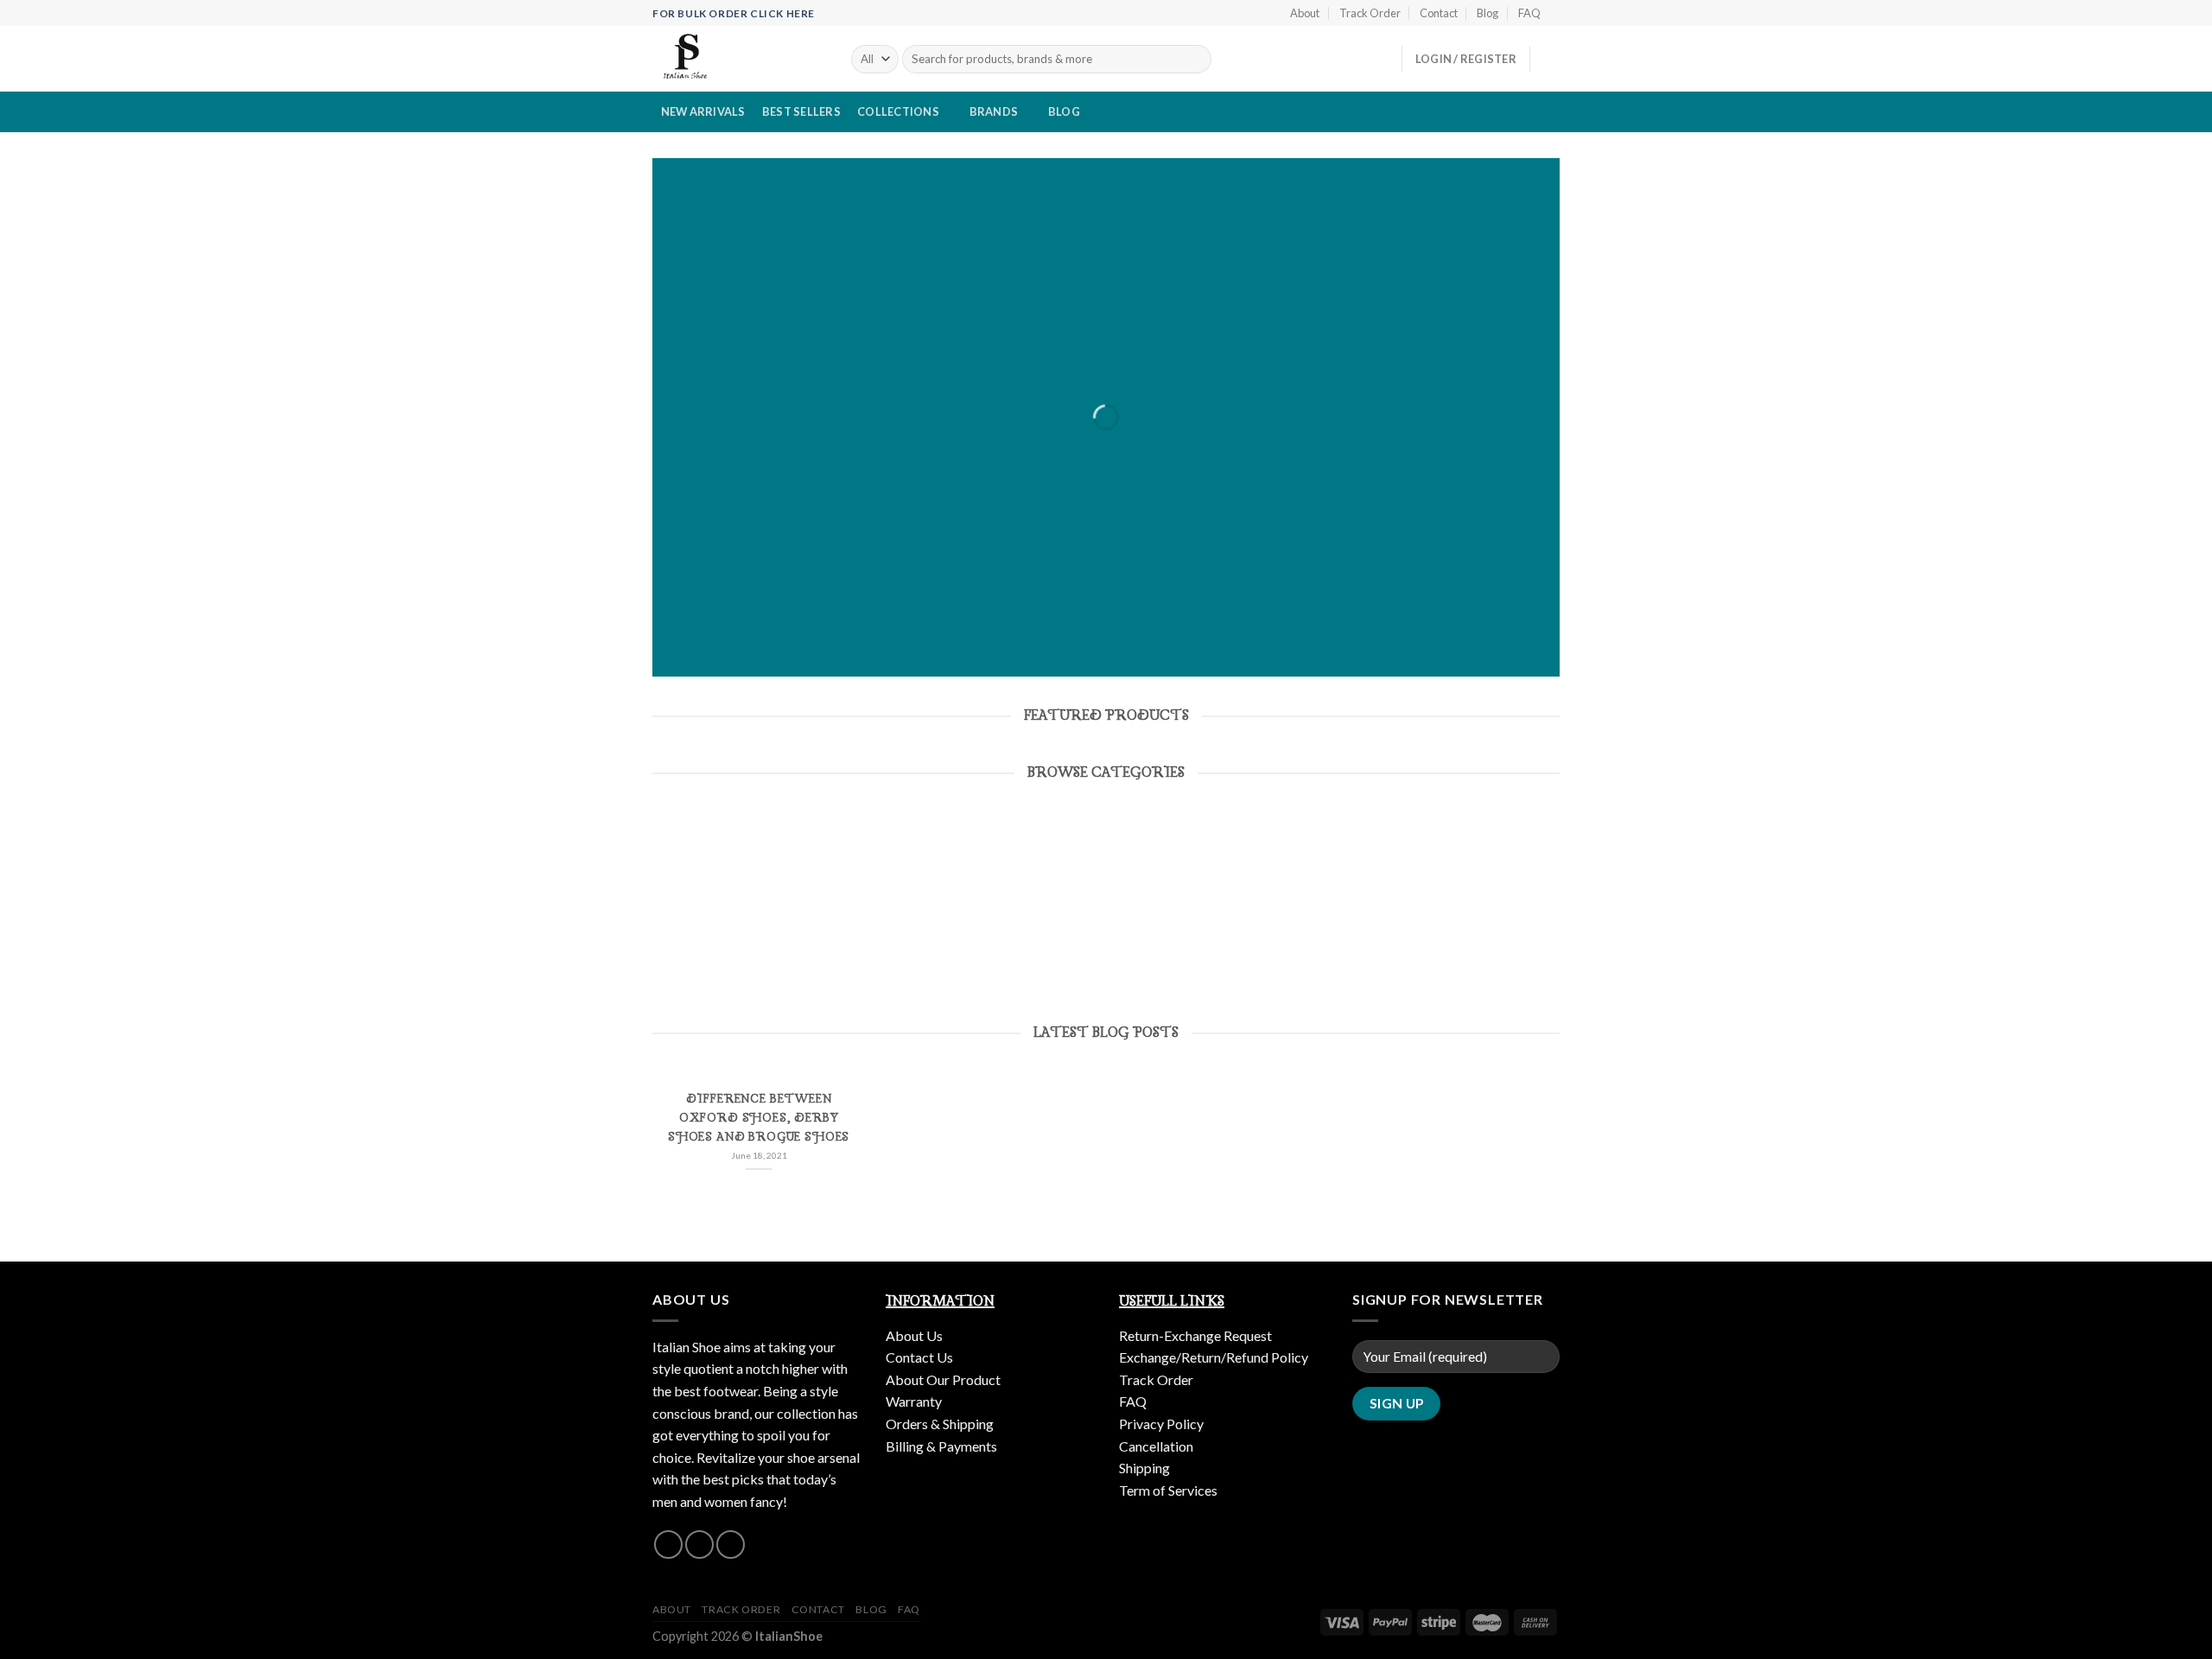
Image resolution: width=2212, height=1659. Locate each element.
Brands (994, 111)
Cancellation (1156, 1446)
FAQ (1529, 13)
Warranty (914, 1401)
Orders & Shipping (940, 1424)
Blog (1487, 13)
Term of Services (1168, 1490)
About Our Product (943, 1379)
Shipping (1144, 1468)
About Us (914, 1335)
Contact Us (919, 1357)
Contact (1439, 13)
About (1305, 13)
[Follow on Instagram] (668, 1545)
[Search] (1195, 60)
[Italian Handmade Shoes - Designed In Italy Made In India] (739, 59)
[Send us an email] (699, 1545)
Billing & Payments (941, 1446)
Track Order (1370, 13)
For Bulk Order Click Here (734, 13)
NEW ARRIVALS (703, 111)
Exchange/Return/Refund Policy (1214, 1357)
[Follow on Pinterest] (731, 1545)
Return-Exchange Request (1195, 1335)
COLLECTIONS (898, 111)
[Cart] (1551, 59)
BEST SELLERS (801, 111)
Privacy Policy (1161, 1424)
